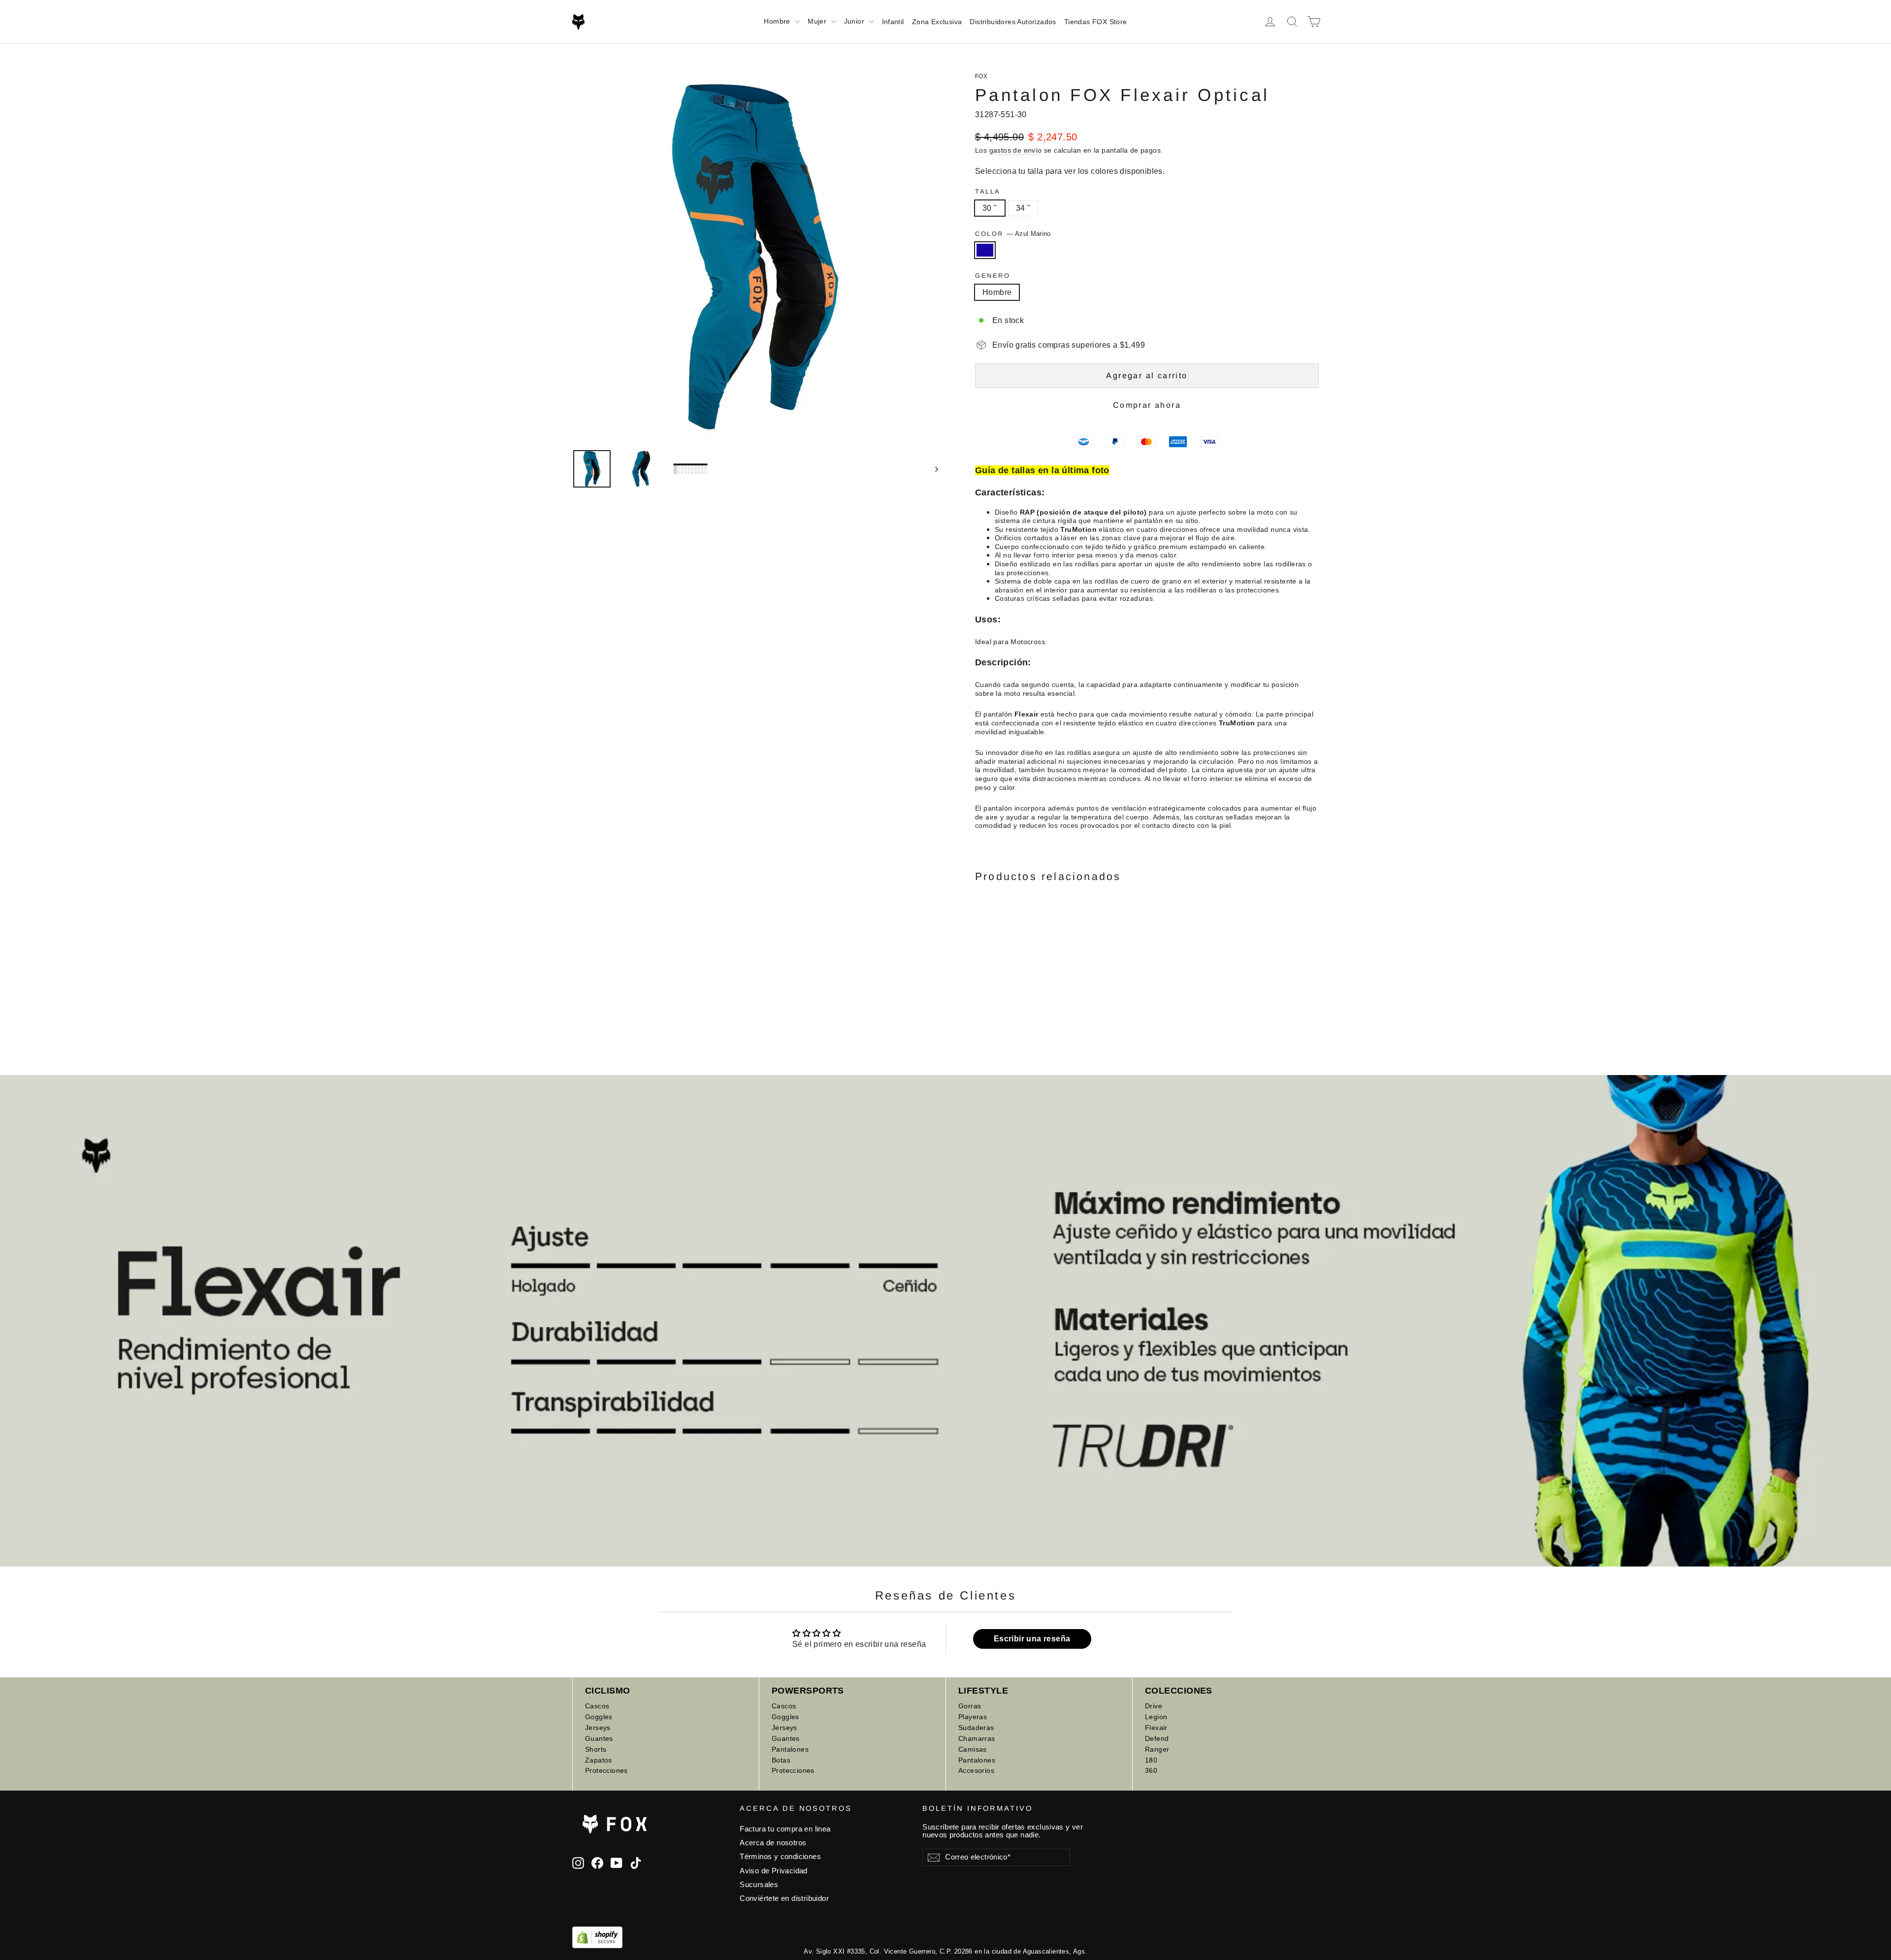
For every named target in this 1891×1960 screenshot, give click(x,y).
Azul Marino (985, 250)
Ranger (1157, 1749)
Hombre (778, 21)
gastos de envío (1016, 150)
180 (1151, 1760)
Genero (993, 276)
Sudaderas (976, 1728)
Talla (988, 191)
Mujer (818, 21)
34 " (1023, 208)
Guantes (599, 1738)
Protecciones (606, 1770)
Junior (855, 21)
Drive (1154, 1706)
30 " (990, 208)
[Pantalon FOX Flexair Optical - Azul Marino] (981, 983)
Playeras (973, 1717)
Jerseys (598, 1728)
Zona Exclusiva (937, 22)
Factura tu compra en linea (785, 1829)
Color (1013, 234)
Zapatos (599, 1760)
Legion (1156, 1717)
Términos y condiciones (780, 1857)
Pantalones (790, 1749)
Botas (781, 1760)
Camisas (973, 1749)
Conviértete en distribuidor (784, 1898)
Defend (1157, 1738)
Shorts (596, 1749)
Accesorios (976, 1770)
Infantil (893, 22)
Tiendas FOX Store (1096, 22)
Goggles (599, 1717)
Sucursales (759, 1885)
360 (1151, 1770)
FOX (981, 76)
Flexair (1156, 1728)
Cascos (597, 1706)
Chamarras (977, 1738)
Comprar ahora (1147, 405)
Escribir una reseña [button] (1032, 1639)
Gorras (970, 1706)
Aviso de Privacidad (774, 1871)
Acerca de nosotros (773, 1843)
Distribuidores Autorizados (1013, 22)
